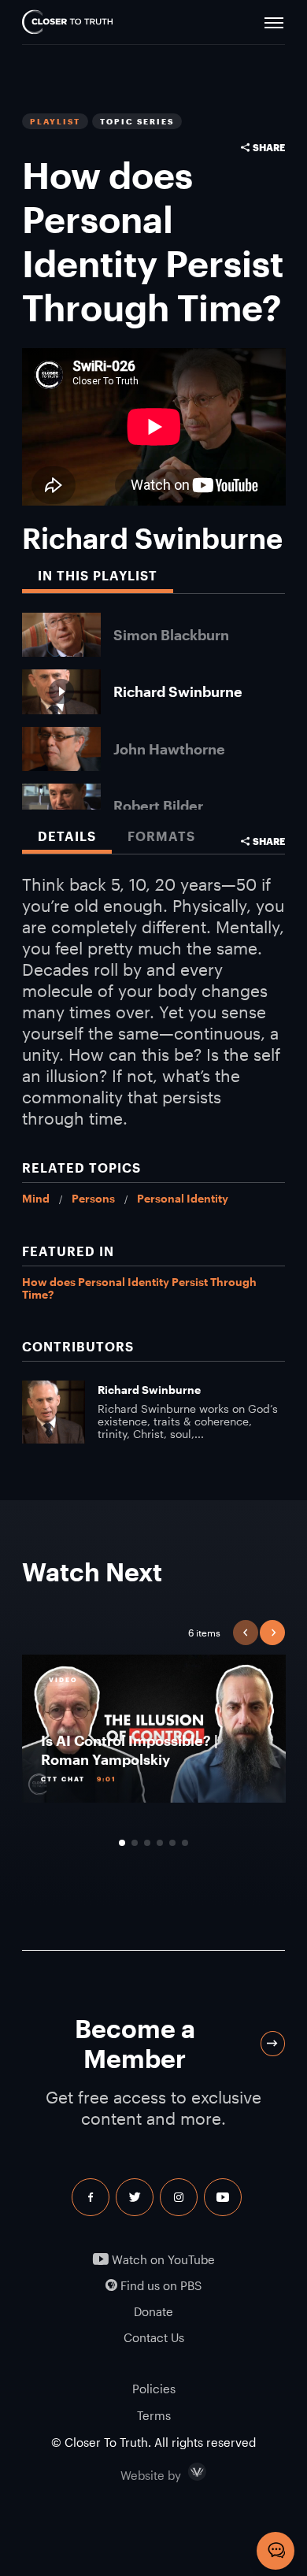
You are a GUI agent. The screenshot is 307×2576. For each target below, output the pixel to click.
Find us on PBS (159, 2286)
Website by (184, 2472)
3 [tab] (147, 1843)
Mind (36, 1198)
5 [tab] (172, 1843)
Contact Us (154, 2338)
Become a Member (135, 2043)
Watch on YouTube (162, 2260)
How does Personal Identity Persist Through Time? (139, 1288)
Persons (93, 1198)
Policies (154, 2389)
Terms (154, 2415)
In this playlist (98, 575)
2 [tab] (135, 1843)
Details (67, 836)
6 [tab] (185, 1843)
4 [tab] (160, 1843)
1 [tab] (122, 1843)
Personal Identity (183, 1198)
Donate (153, 2312)
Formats (161, 836)
